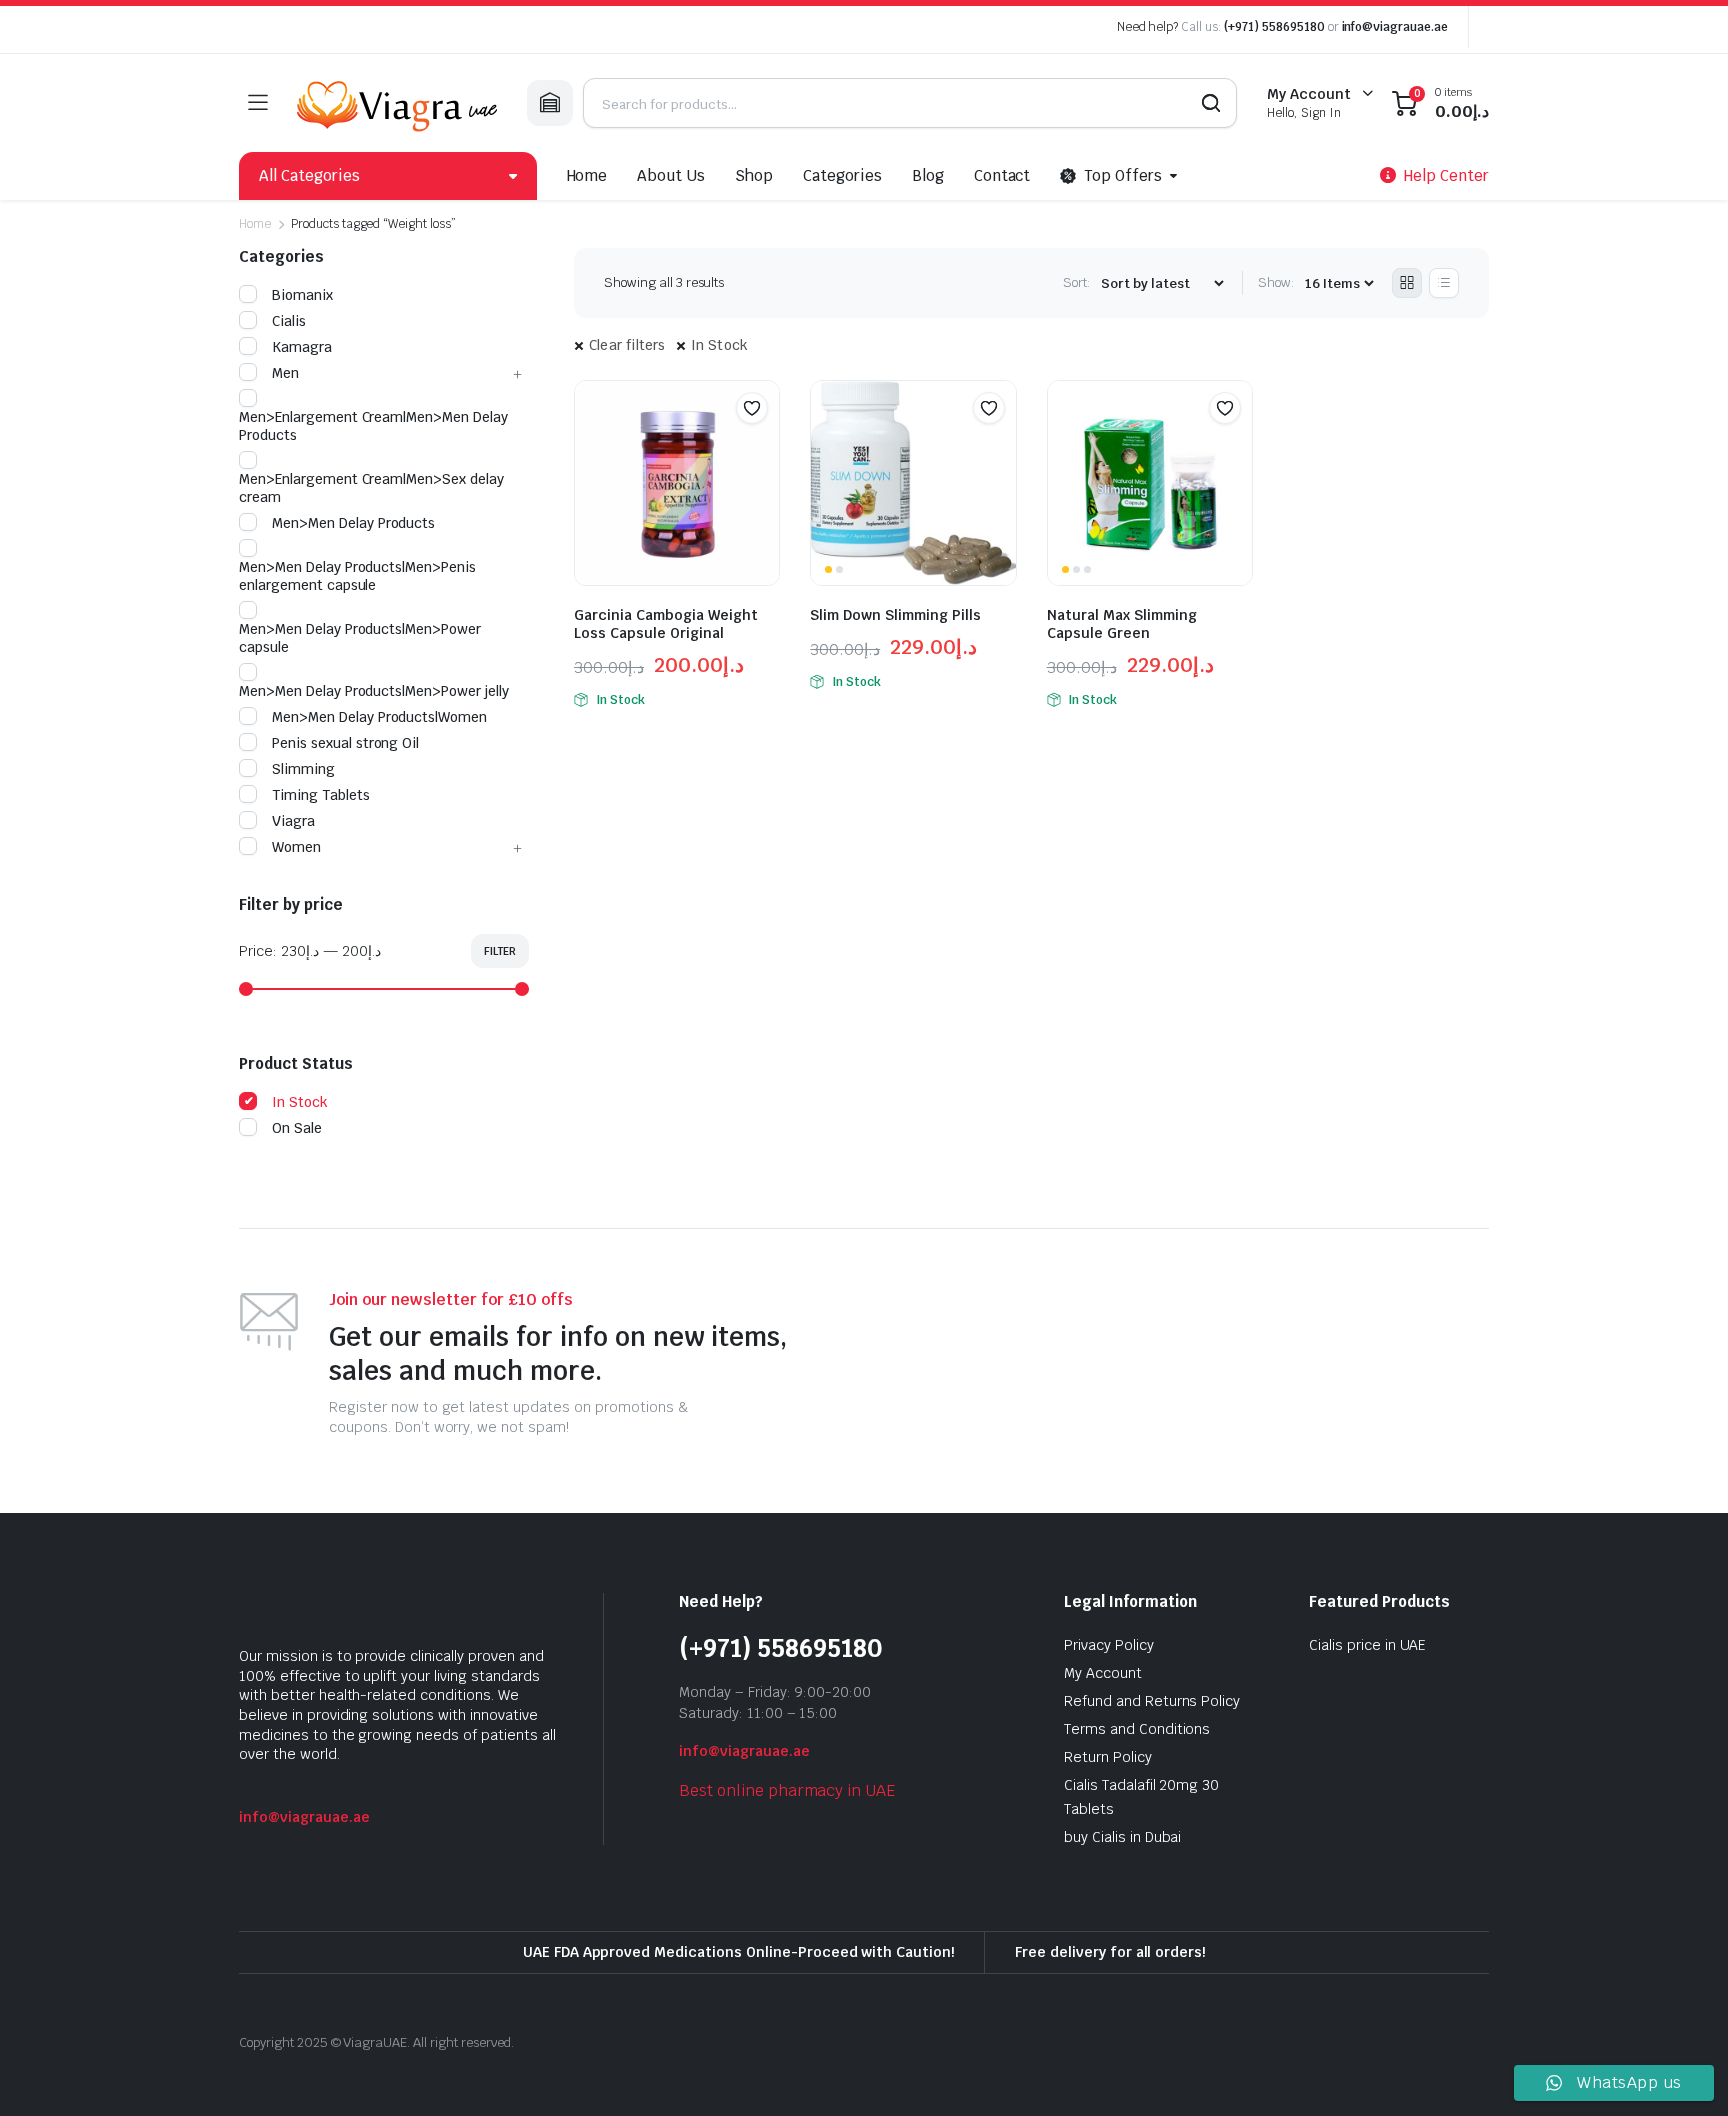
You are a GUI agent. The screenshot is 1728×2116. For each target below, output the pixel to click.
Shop (754, 175)
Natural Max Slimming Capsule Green (1122, 624)
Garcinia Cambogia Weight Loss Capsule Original (666, 624)
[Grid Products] (1407, 283)
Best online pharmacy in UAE (787, 1790)
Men (285, 373)
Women (296, 847)
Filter (500, 951)
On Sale (297, 1128)
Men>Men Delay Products (353, 523)
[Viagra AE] (397, 103)
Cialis (289, 321)
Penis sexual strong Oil (345, 743)
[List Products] (1444, 283)
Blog (928, 175)
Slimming (303, 769)
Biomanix (302, 295)
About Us (671, 175)
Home (587, 175)
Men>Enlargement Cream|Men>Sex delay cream (371, 488)
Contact (1002, 175)
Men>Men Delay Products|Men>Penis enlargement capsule (357, 576)
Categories (842, 175)
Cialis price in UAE (1367, 1645)
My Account (1103, 1673)
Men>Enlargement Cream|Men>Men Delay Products (373, 426)
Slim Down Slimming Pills (895, 615)
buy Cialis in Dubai (1122, 1837)
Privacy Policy (1109, 1645)
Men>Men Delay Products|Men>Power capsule (360, 638)
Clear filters (627, 345)
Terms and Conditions (1137, 1729)
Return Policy (1108, 1757)
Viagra (293, 821)
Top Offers (1123, 175)
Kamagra (302, 347)
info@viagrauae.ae (1395, 27)
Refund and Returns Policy (1152, 1701)
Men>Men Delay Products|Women (379, 717)
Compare (762, 447)
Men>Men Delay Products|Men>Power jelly (374, 691)
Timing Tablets (321, 795)
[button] (752, 408)
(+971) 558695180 (1276, 27)
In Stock (720, 345)
